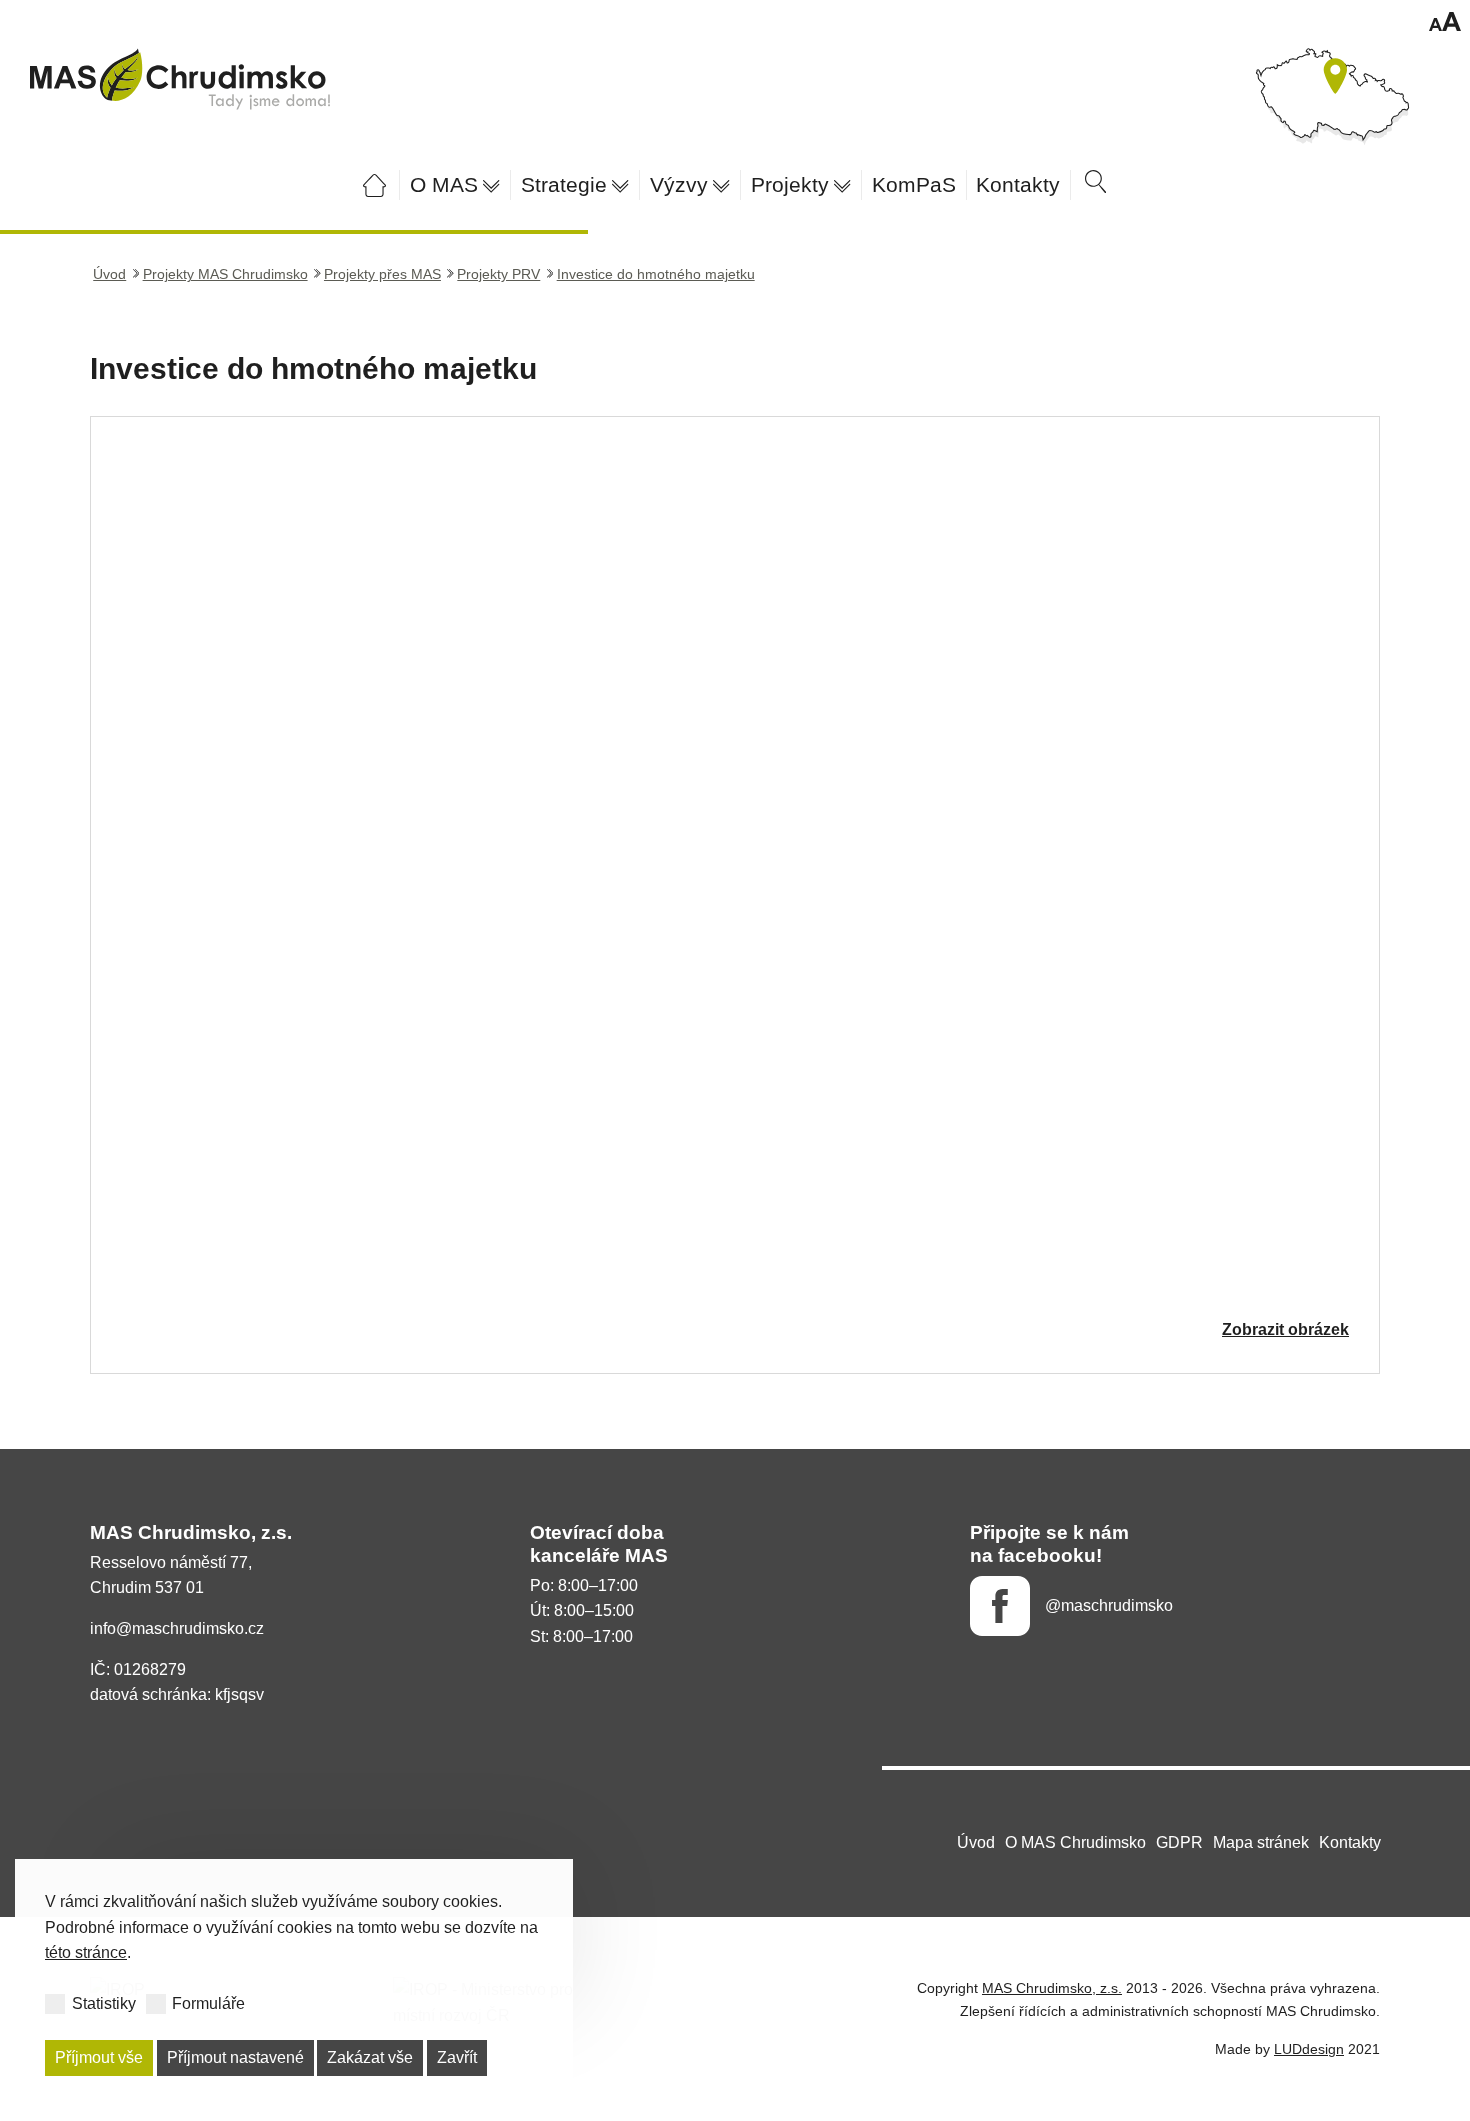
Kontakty (1350, 1842)
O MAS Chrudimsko (1075, 1842)
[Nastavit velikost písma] (1445, 25)
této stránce (86, 1952)
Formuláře (208, 2003)
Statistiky (104, 2003)
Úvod (109, 274)
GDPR (1179, 1842)
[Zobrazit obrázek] (735, 895)
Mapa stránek (1261, 1842)
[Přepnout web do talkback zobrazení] (1395, 25)
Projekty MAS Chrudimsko (225, 274)
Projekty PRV (498, 274)
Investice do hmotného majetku (656, 274)
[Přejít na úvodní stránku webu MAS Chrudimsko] (374, 185)
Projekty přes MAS (382, 274)
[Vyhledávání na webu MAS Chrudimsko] (1096, 185)
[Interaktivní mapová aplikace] (1332, 98)
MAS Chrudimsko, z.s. (1052, 1988)
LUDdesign (1309, 2049)
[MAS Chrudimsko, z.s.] (180, 79)
